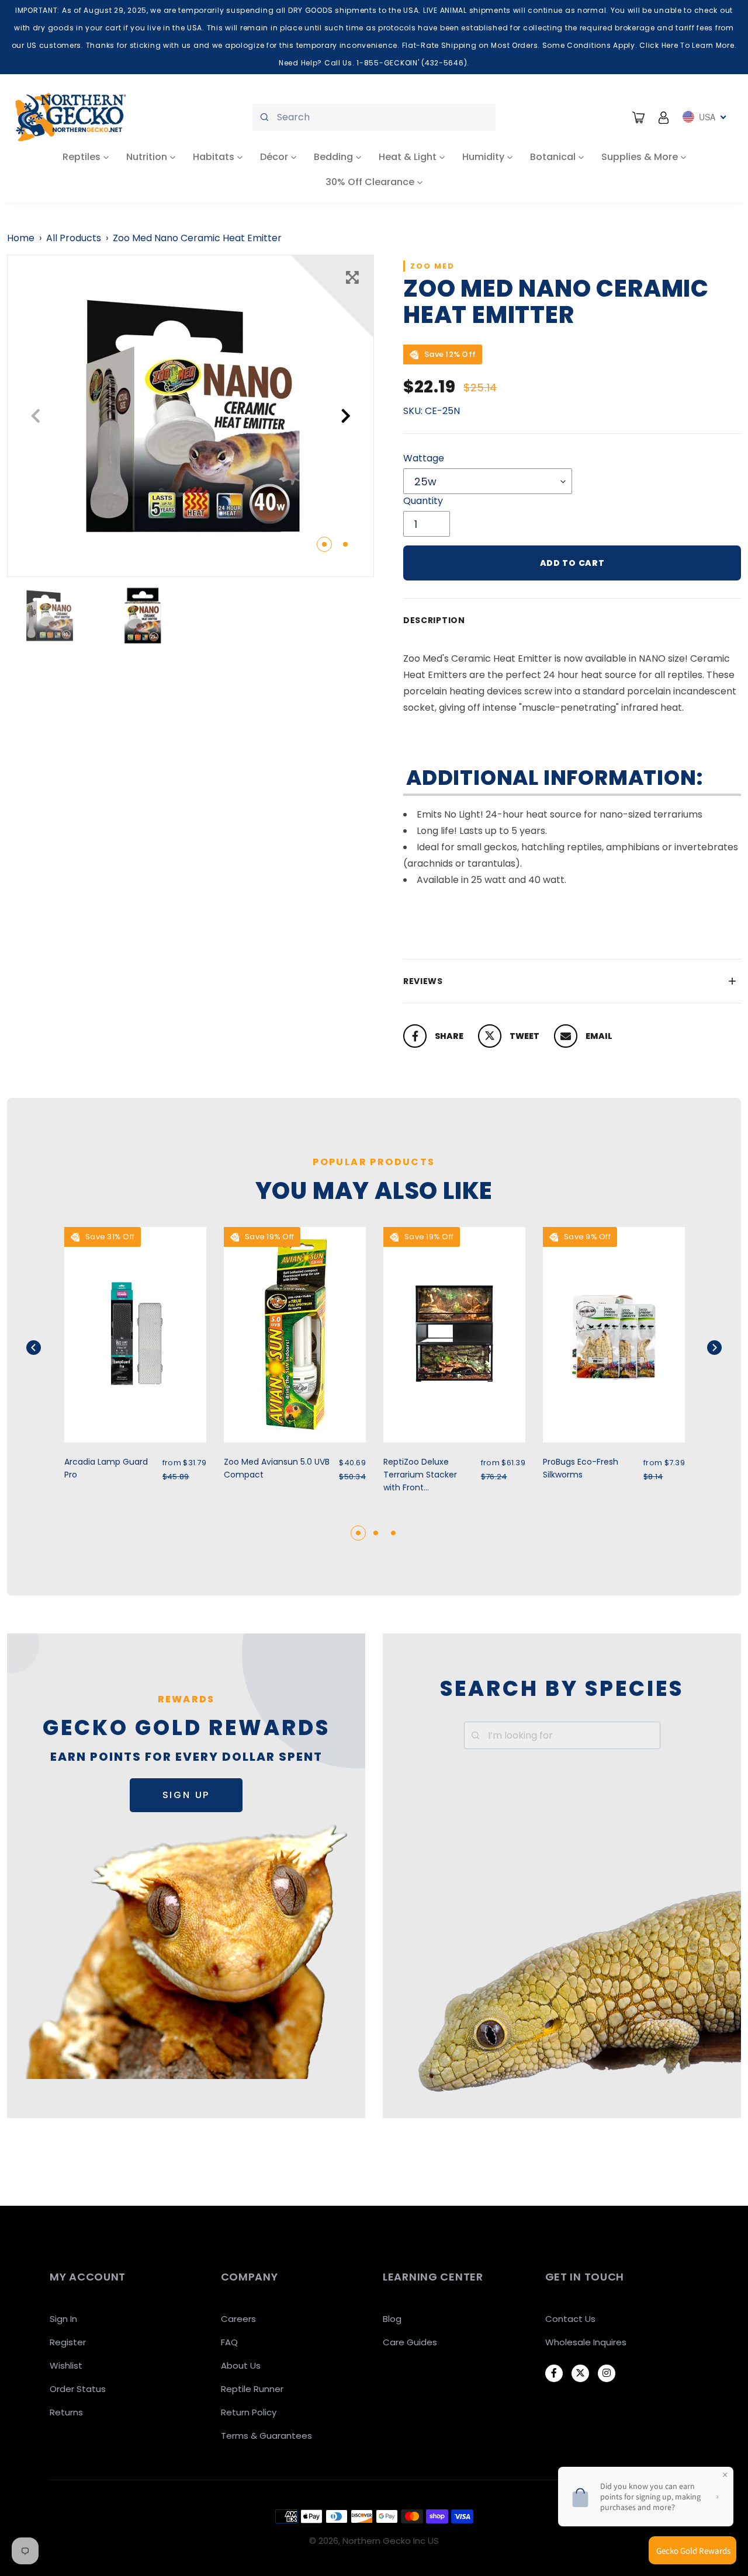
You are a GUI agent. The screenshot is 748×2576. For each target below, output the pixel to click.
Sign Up (186, 1795)
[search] (374, 117)
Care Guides (410, 2342)
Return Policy (249, 2412)
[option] (191, 416)
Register (68, 2342)
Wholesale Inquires (586, 2342)
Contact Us (570, 2319)
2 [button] (345, 544)
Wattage (424, 458)
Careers (238, 2319)
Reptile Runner (252, 2389)
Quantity (423, 501)
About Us (241, 2365)
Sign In (63, 2319)
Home (21, 238)
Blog (392, 2319)
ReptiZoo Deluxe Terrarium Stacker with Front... (420, 1475)
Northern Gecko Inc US (391, 2541)
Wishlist (66, 2365)
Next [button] (346, 416)
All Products (74, 238)
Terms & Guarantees (266, 2436)
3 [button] (393, 1533)
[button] (48, 1348)
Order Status (78, 2389)
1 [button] (324, 544)
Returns (66, 2412)
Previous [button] (35, 416)
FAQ (229, 2342)
